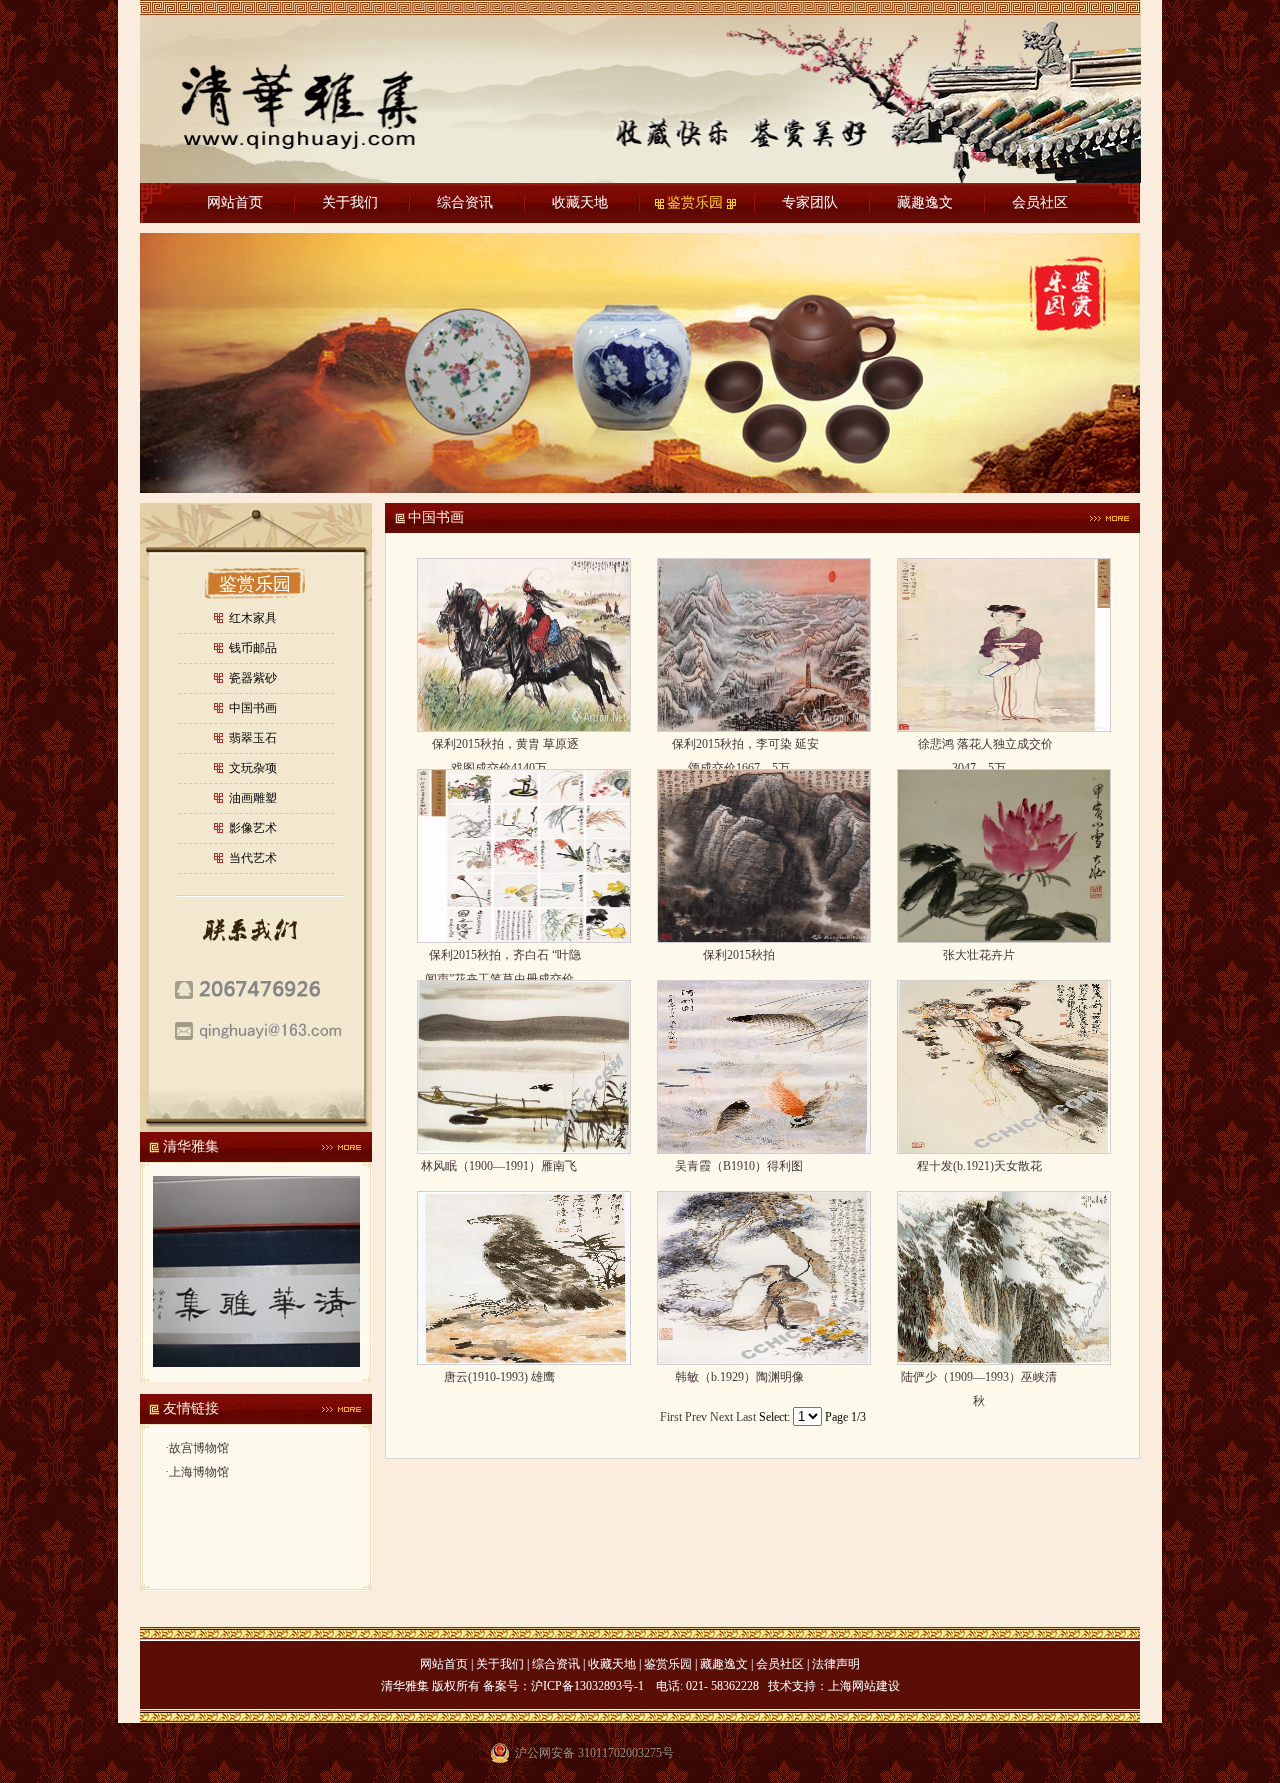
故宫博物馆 (199, 1448)
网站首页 (235, 202)
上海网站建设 (864, 1686)
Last (746, 1417)
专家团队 (810, 202)
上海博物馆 (199, 1472)
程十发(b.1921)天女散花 (979, 1166)
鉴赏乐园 (695, 202)
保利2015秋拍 (739, 955)
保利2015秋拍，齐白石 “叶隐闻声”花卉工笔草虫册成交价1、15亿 (499, 957)
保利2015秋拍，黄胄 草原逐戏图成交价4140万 (499, 746)
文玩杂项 (253, 768)
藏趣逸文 (925, 202)
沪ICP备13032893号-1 (587, 1686)
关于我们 (350, 202)
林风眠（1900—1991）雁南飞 (499, 1166)
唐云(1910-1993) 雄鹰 (499, 1377)
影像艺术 (253, 828)
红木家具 (253, 618)
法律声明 (836, 1664)
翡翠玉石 (253, 738)
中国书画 (253, 708)
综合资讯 (465, 202)
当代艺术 (253, 858)
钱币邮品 (253, 648)
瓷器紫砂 (253, 678)
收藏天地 (580, 202)
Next (721, 1417)
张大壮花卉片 (979, 955)
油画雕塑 (253, 798)
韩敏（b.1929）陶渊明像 (739, 1377)
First (671, 1417)
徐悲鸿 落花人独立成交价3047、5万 (979, 746)
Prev (696, 1417)
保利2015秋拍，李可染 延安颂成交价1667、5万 (739, 746)
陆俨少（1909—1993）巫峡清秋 (979, 1379)
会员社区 (1040, 202)
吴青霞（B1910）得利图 (739, 1166)
